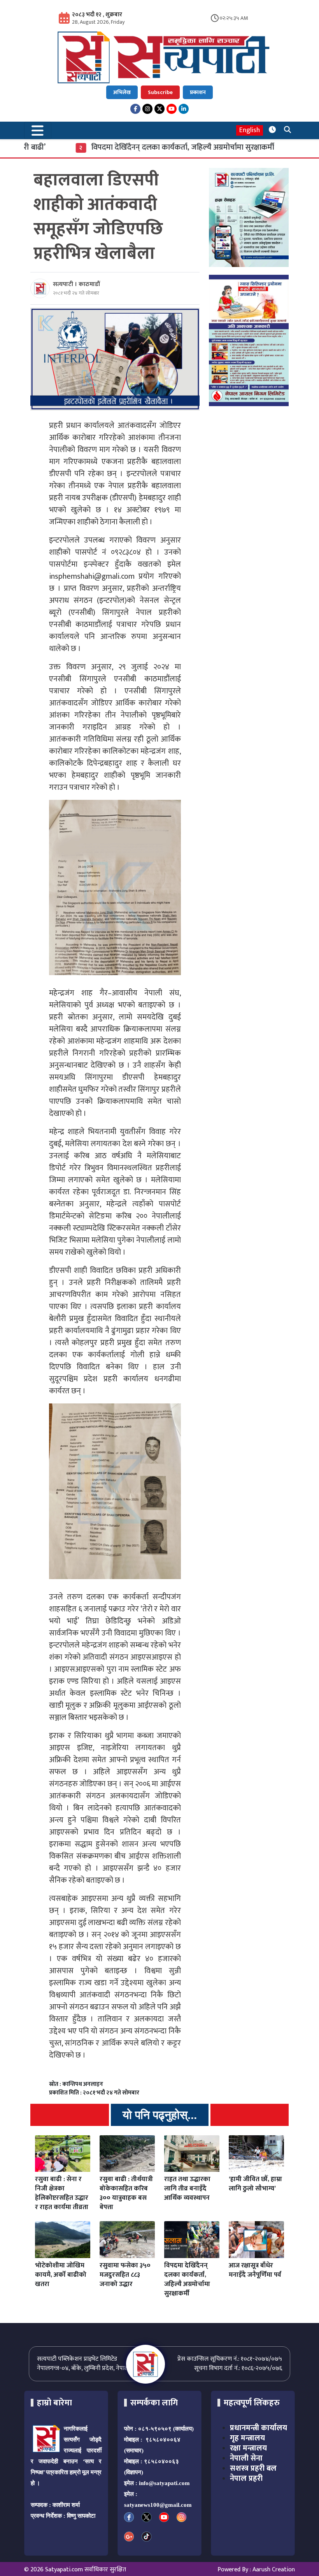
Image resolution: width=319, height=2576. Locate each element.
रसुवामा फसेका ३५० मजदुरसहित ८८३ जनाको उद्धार (125, 2275)
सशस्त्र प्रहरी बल (253, 2468)
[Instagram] (147, 109)
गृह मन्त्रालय (247, 2438)
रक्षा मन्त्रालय (248, 2448)
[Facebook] (135, 109)
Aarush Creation (274, 2570)
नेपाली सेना (246, 2458)
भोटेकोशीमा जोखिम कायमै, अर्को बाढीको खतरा (61, 2275)
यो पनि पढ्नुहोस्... (160, 2115)
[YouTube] (172, 109)
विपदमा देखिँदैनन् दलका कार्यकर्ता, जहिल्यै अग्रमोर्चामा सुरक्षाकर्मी (154, 147)
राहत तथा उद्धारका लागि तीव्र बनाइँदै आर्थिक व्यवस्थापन (187, 2189)
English (250, 130)
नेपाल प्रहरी (246, 2478)
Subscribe (160, 92)
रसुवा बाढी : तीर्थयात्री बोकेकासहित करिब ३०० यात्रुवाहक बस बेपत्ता (126, 2193)
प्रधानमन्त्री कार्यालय (259, 2428)
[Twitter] (159, 109)
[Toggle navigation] (38, 130)
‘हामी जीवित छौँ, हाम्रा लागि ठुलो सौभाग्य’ (255, 2184)
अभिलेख (122, 92)
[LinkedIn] (184, 109)
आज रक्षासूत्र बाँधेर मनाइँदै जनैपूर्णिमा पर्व (255, 2270)
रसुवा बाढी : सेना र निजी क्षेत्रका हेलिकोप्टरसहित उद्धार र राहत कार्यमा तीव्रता (62, 2193)
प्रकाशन (198, 92)
